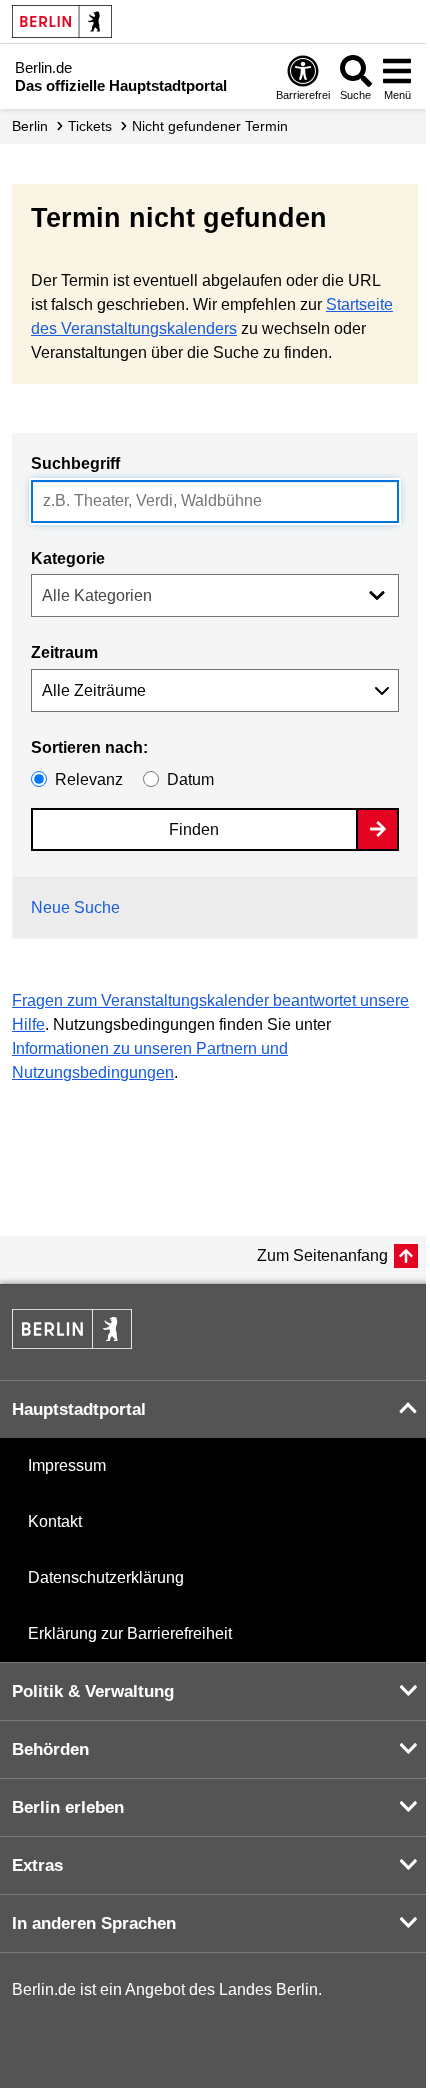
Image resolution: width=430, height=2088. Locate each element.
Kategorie (68, 558)
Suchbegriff (75, 463)
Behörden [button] (50, 1749)
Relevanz (89, 779)
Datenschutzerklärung (106, 1577)
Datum (190, 779)
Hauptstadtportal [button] (79, 1409)
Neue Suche (75, 907)
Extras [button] (37, 1865)
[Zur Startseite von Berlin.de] (72, 1343)
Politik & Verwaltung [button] (93, 1691)
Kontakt (55, 1521)
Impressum (67, 1465)
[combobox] (215, 501)
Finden (194, 829)
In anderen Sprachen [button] (94, 1923)
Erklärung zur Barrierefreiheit (130, 1633)
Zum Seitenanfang (322, 1255)
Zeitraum (64, 652)
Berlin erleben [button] (68, 1807)
